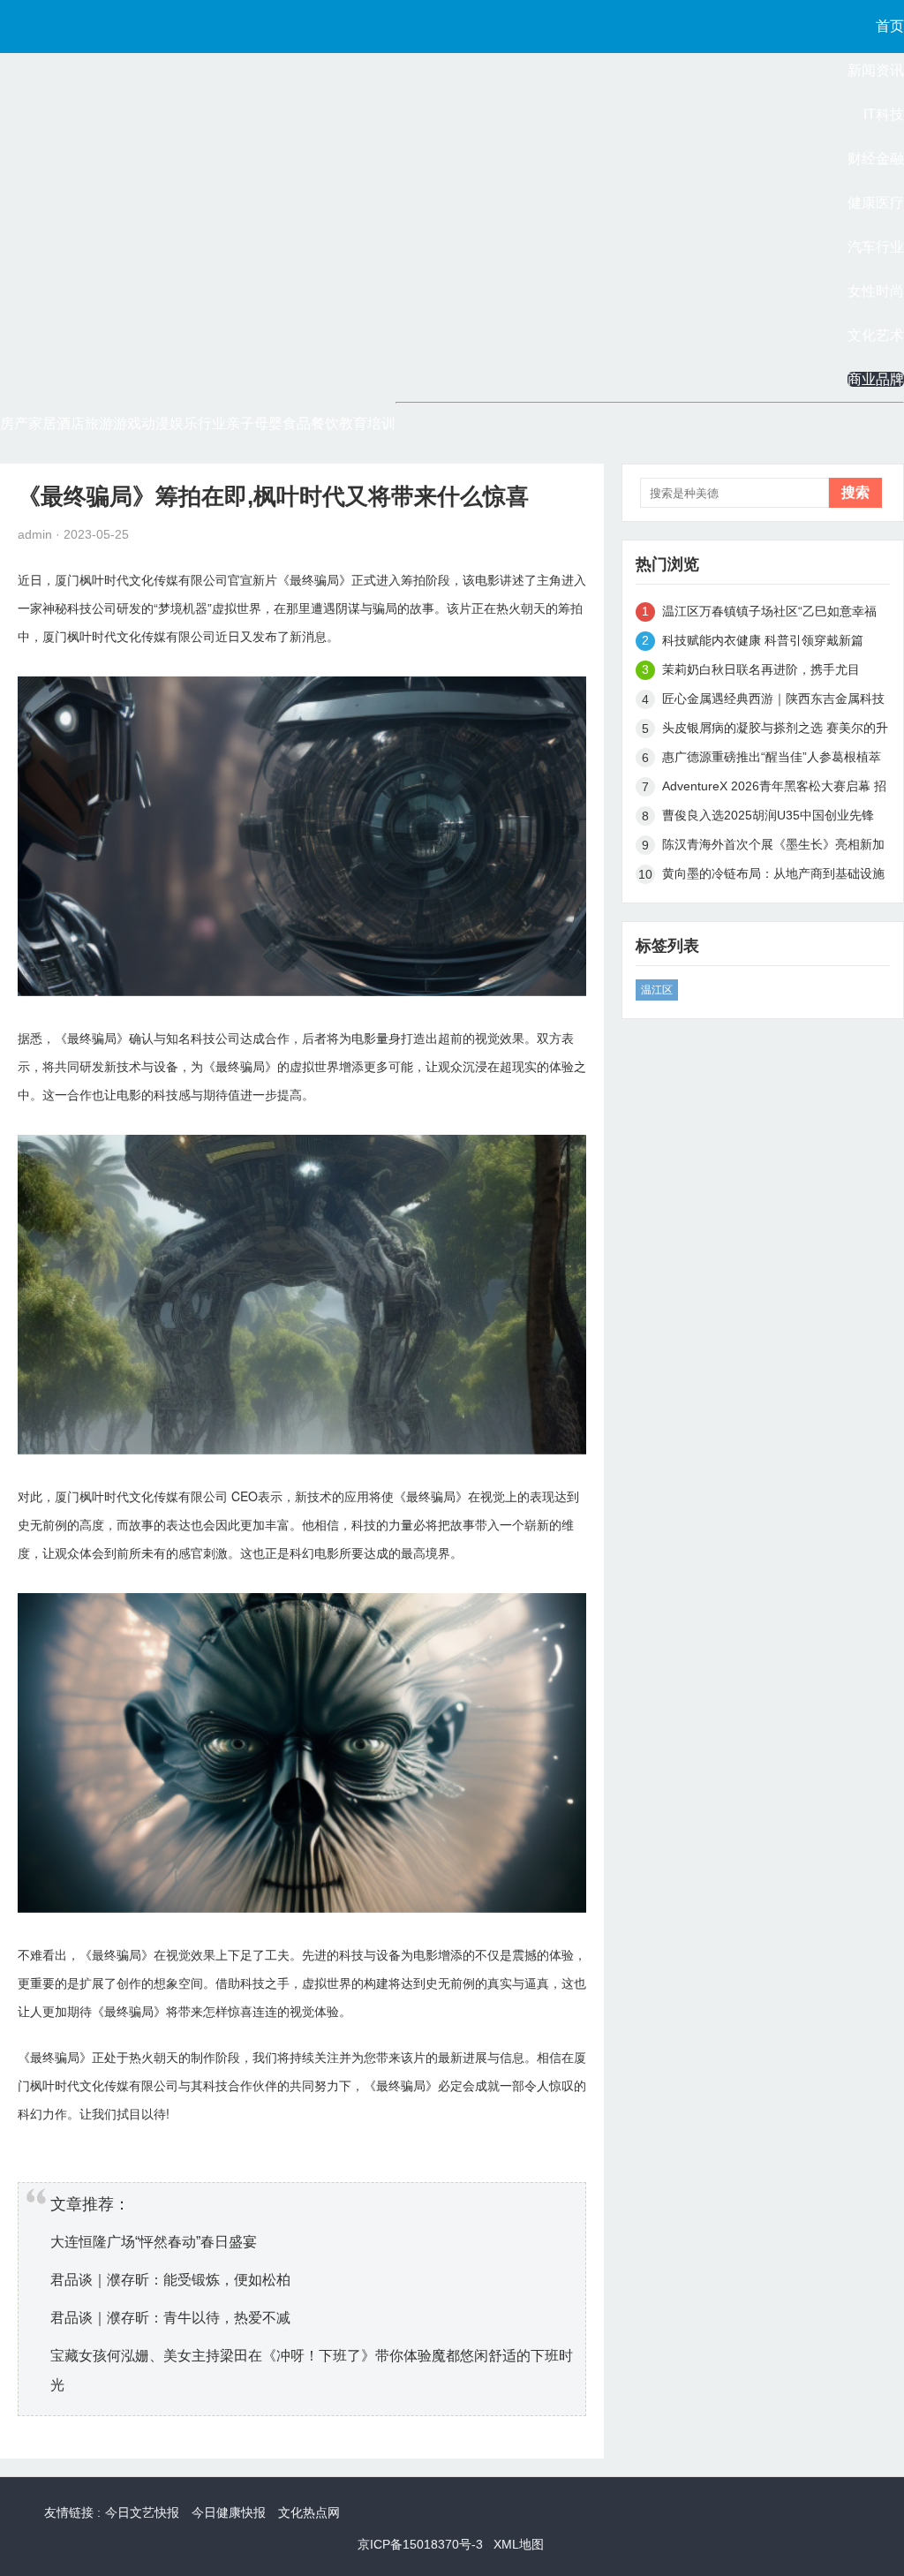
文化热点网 (309, 2512)
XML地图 (519, 2544)
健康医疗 (876, 203)
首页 (890, 26)
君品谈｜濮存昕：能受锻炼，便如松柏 (170, 2280)
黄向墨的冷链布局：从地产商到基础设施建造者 (773, 876)
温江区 (657, 990)
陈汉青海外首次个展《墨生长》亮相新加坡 (773, 847)
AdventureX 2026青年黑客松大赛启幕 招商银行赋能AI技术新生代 (774, 789)
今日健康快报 (229, 2512)
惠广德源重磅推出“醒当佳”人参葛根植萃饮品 (772, 760)
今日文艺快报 (142, 2512)
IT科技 (884, 114)
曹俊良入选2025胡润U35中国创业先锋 (768, 815)
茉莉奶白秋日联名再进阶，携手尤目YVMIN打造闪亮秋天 (761, 672)
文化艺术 (876, 335)
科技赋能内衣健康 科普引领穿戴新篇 (763, 640)
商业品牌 (876, 379)
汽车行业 (876, 247)
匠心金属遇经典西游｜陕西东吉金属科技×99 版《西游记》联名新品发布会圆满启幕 (773, 702)
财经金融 (876, 159)
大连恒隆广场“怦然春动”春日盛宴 (154, 2242)
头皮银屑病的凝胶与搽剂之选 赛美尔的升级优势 (775, 731)
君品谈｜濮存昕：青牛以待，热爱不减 (170, 2318)
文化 (141, 579)
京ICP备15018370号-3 (420, 2544)
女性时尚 (876, 291)
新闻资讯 (876, 70)
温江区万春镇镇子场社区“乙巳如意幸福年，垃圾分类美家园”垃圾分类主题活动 (769, 614)
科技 (79, 608)
